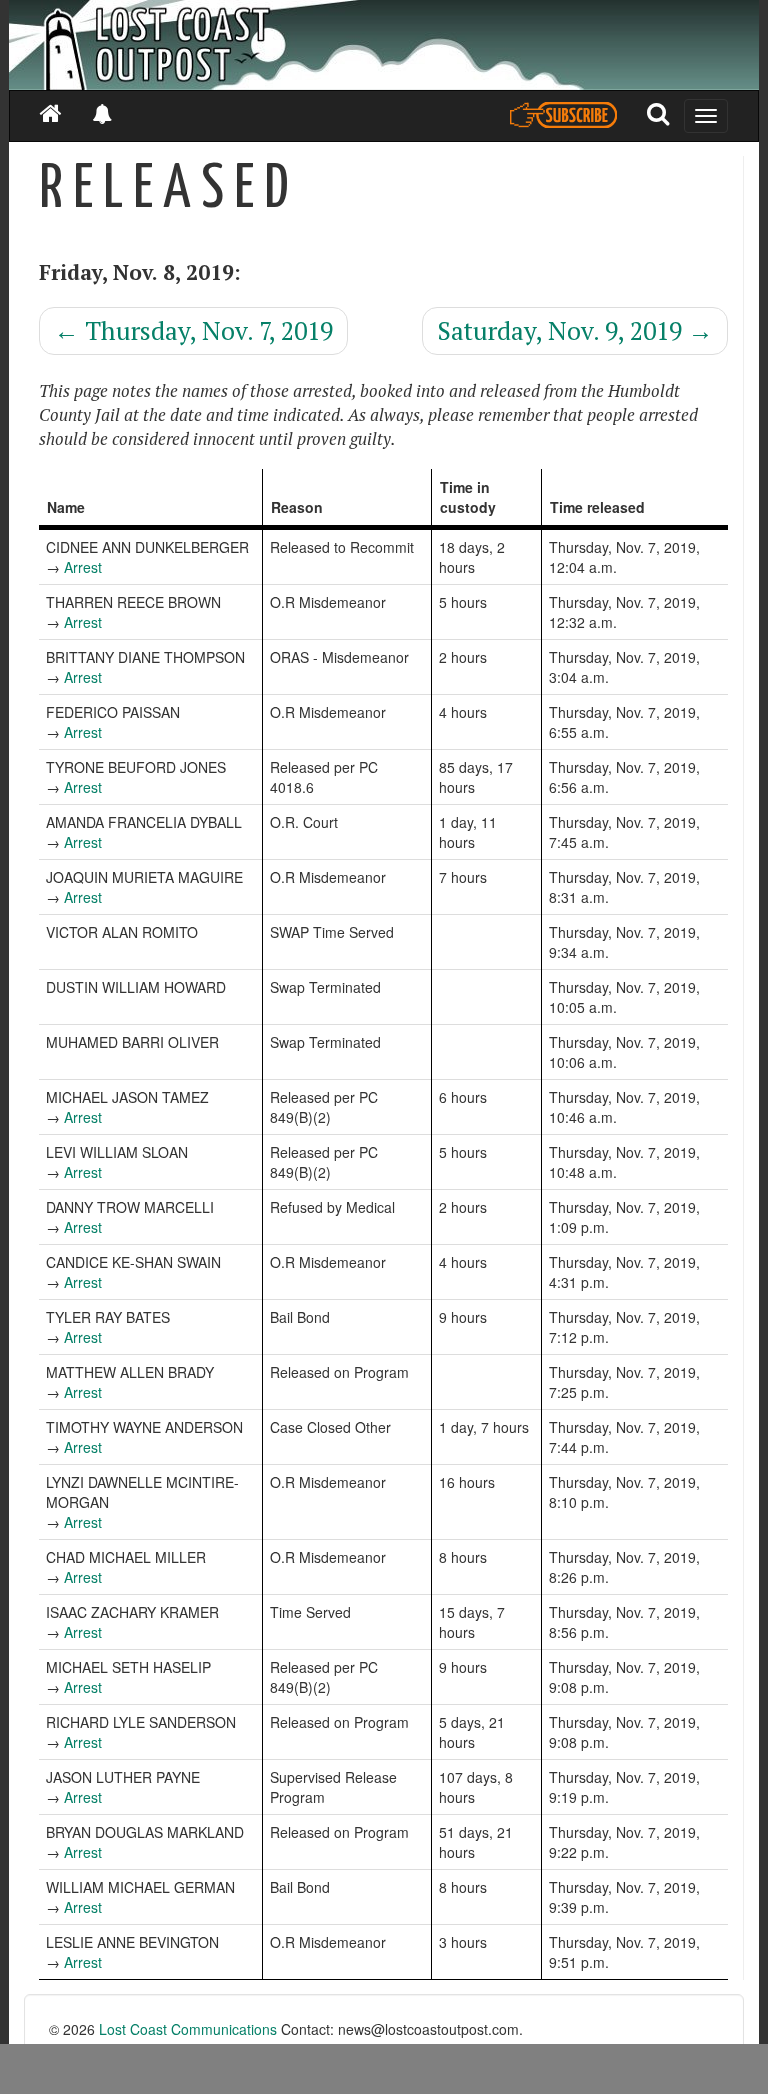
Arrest (83, 567)
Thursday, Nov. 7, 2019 (193, 330)
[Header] (384, 45)
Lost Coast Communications (188, 2029)
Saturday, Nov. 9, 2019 (575, 330)
